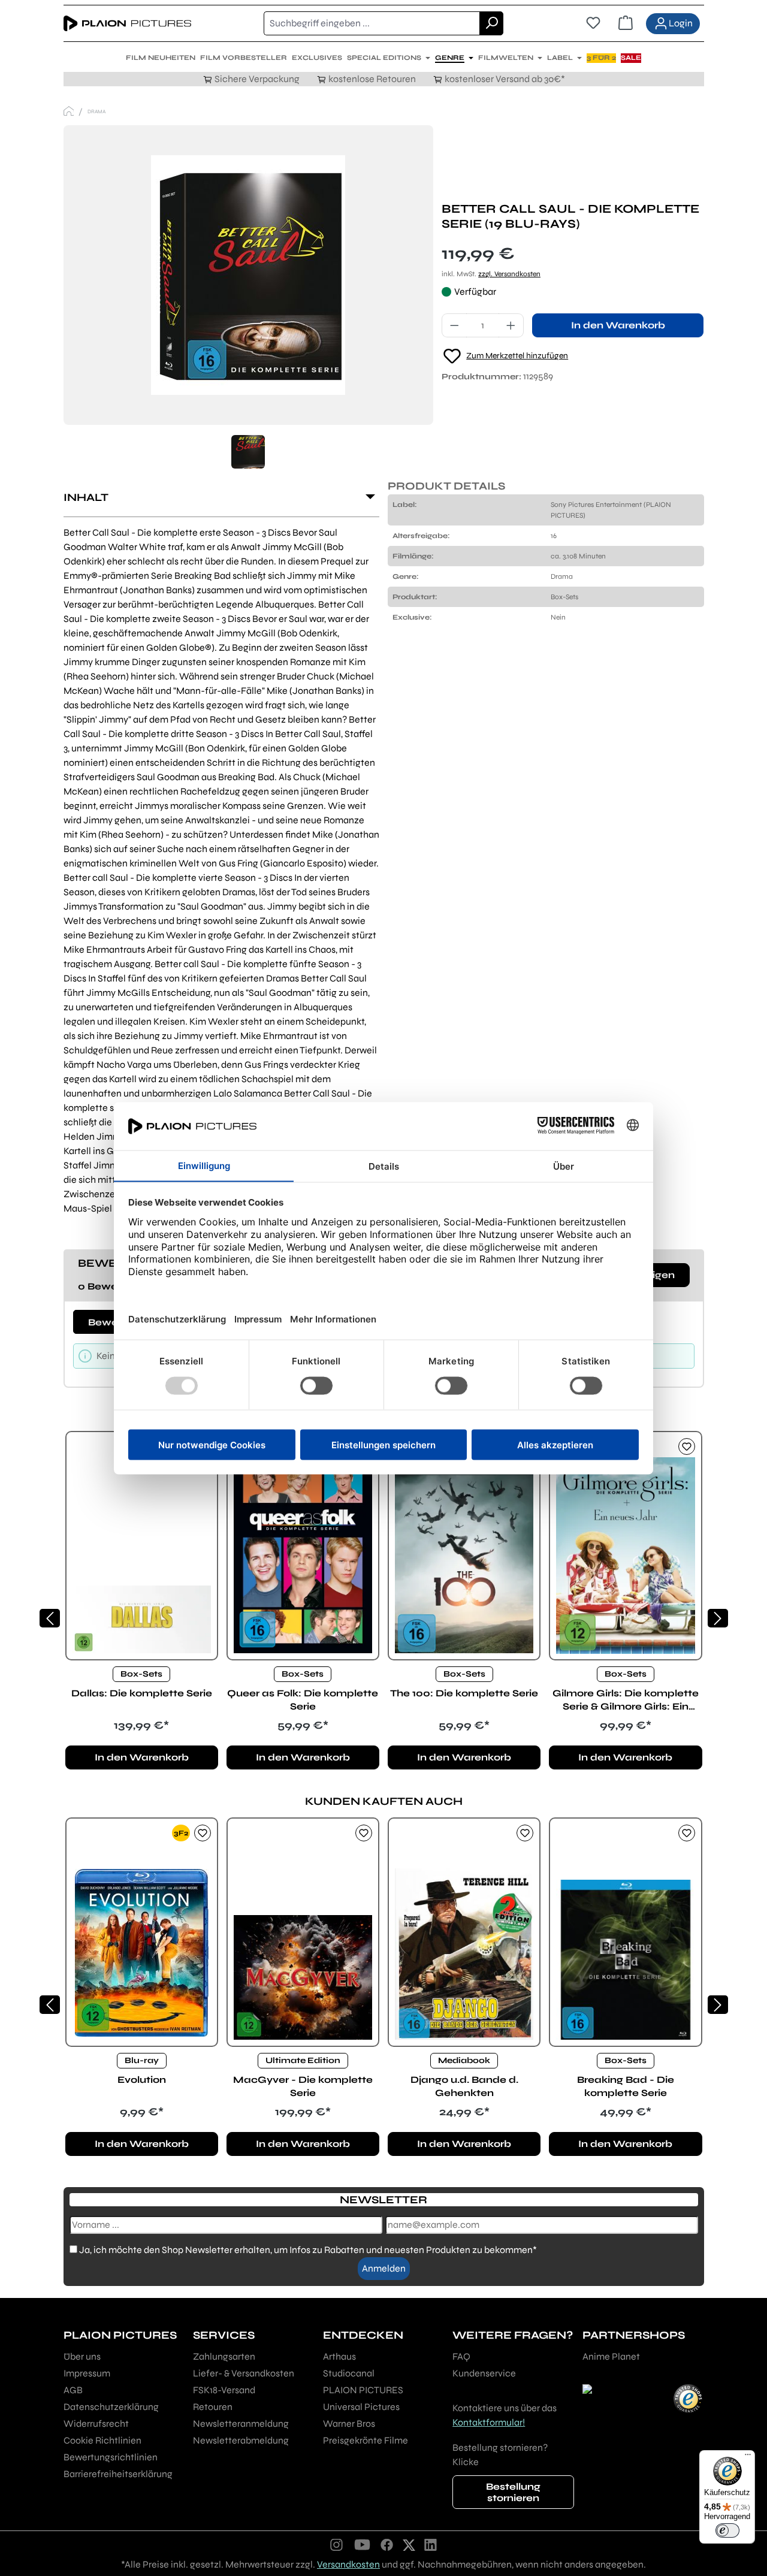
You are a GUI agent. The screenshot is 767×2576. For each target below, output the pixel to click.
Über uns (82, 2356)
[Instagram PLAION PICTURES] (337, 2544)
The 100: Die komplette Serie (464, 1693)
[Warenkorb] (626, 23)
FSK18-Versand (224, 2390)
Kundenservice (484, 2373)
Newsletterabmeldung (241, 2440)
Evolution (142, 2080)
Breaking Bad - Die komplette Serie (626, 2086)
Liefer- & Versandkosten (244, 2373)
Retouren (213, 2407)
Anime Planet (611, 2356)
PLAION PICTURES (363, 2390)
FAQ (461, 2356)
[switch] (727, 2530)
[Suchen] (491, 23)
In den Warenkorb (618, 325)
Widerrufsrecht (96, 2424)
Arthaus (339, 2356)
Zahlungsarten (224, 2356)
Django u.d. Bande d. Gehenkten (464, 2086)
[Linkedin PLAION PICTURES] (431, 2544)
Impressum (87, 2373)
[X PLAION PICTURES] (409, 2544)
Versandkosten (348, 2564)
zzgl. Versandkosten (509, 274)
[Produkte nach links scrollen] (50, 1618)
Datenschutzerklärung (111, 2407)
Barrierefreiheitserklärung (118, 2474)
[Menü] (748, 2457)
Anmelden (384, 2268)
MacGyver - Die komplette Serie (303, 2086)
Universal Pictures (361, 2407)
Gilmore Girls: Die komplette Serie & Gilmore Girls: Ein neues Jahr (626, 1700)
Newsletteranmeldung (241, 2424)
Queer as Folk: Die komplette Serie (303, 1700)
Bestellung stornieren (513, 2492)
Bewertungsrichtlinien (111, 2457)
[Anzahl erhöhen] (511, 325)
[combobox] (372, 23)
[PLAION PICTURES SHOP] (69, 111)
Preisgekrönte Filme (366, 2440)
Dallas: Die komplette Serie (142, 1693)
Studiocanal (349, 2373)
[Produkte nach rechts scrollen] (718, 1618)
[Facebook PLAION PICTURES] (387, 2544)
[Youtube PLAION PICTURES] (362, 2544)
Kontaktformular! (489, 2422)
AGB (73, 2390)
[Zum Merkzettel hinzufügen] (687, 1446)
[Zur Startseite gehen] (128, 23)
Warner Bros (349, 2424)
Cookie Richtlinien (102, 2440)
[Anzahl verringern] (454, 325)
